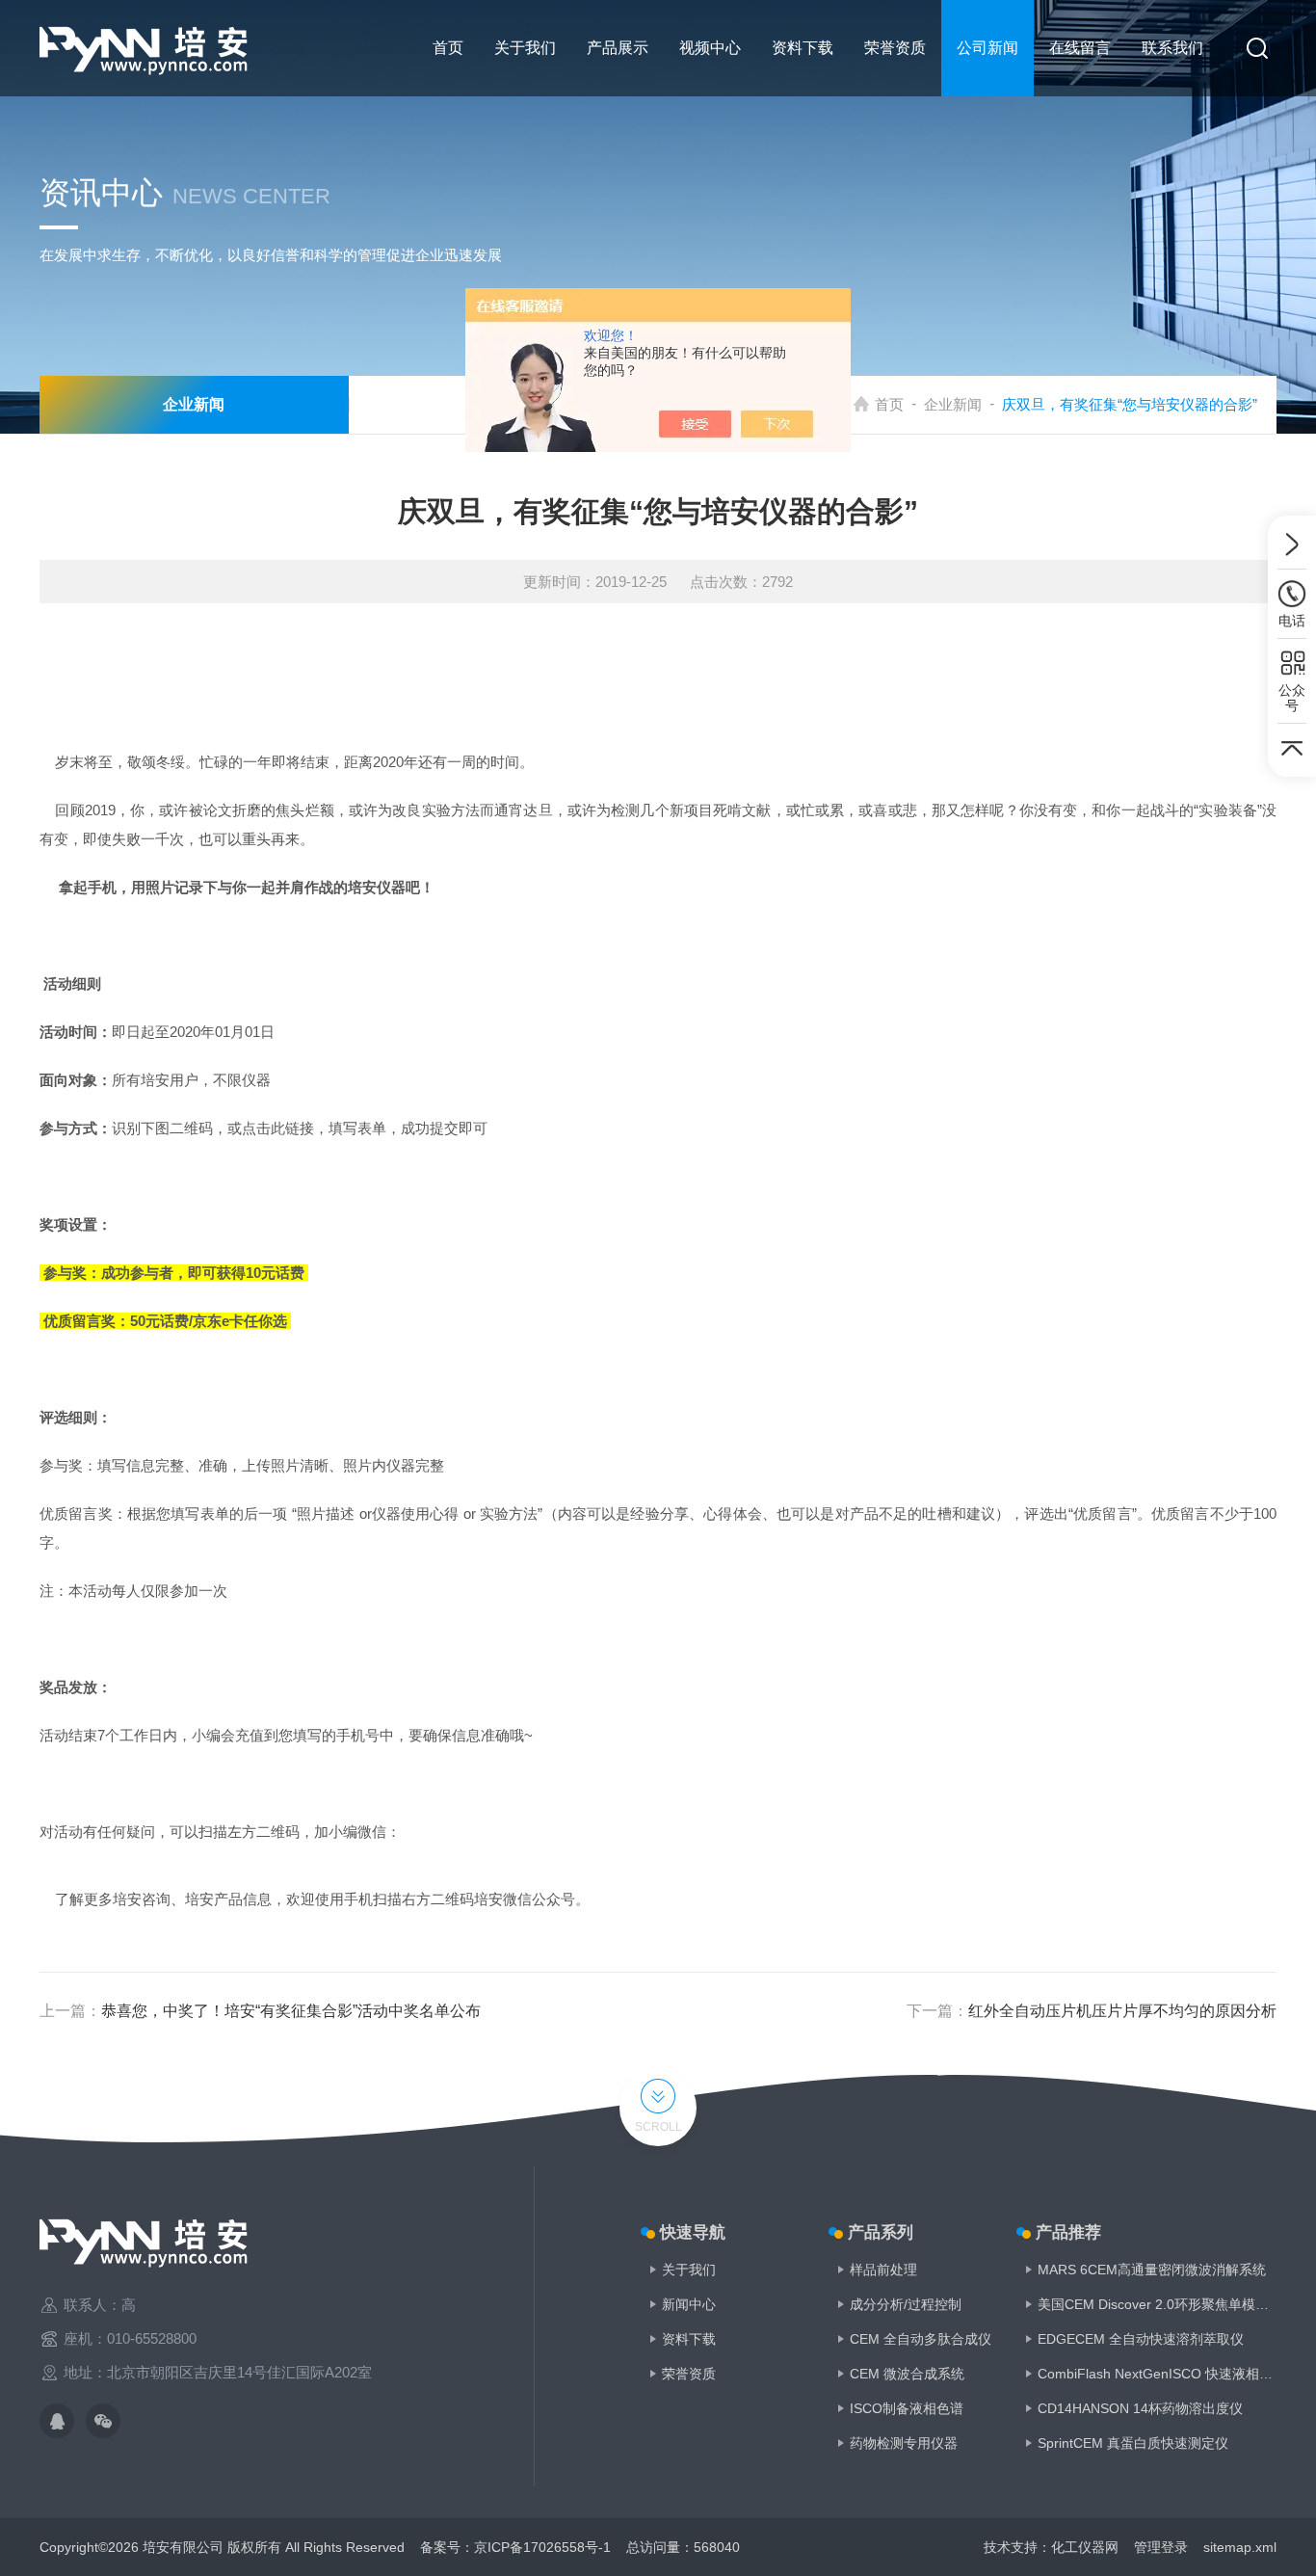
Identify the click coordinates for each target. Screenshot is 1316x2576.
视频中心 (710, 48)
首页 (448, 48)
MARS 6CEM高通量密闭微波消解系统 (1152, 2270)
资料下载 (803, 48)
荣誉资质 (895, 48)
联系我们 (1172, 48)
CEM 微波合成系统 (907, 2374)
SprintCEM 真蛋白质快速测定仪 (1133, 2443)
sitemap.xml (1240, 2547)
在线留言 (1080, 48)
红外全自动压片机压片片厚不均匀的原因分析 (1122, 2011)
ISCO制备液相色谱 (907, 2408)
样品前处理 (883, 2270)
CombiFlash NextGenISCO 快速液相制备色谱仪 (1157, 2374)
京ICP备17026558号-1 (542, 2547)
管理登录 (1161, 2547)
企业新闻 (953, 404)
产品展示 (618, 48)
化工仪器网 (1085, 2547)
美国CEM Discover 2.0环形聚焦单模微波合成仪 (1157, 2304)
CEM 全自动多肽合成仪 (921, 2339)
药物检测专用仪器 (904, 2443)
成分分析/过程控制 (906, 2304)
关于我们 (525, 48)
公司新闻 (987, 48)
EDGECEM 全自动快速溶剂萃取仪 (1141, 2339)
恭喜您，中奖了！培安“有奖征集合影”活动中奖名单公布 (291, 2011)
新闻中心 (689, 2304)
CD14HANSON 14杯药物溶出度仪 (1140, 2408)
